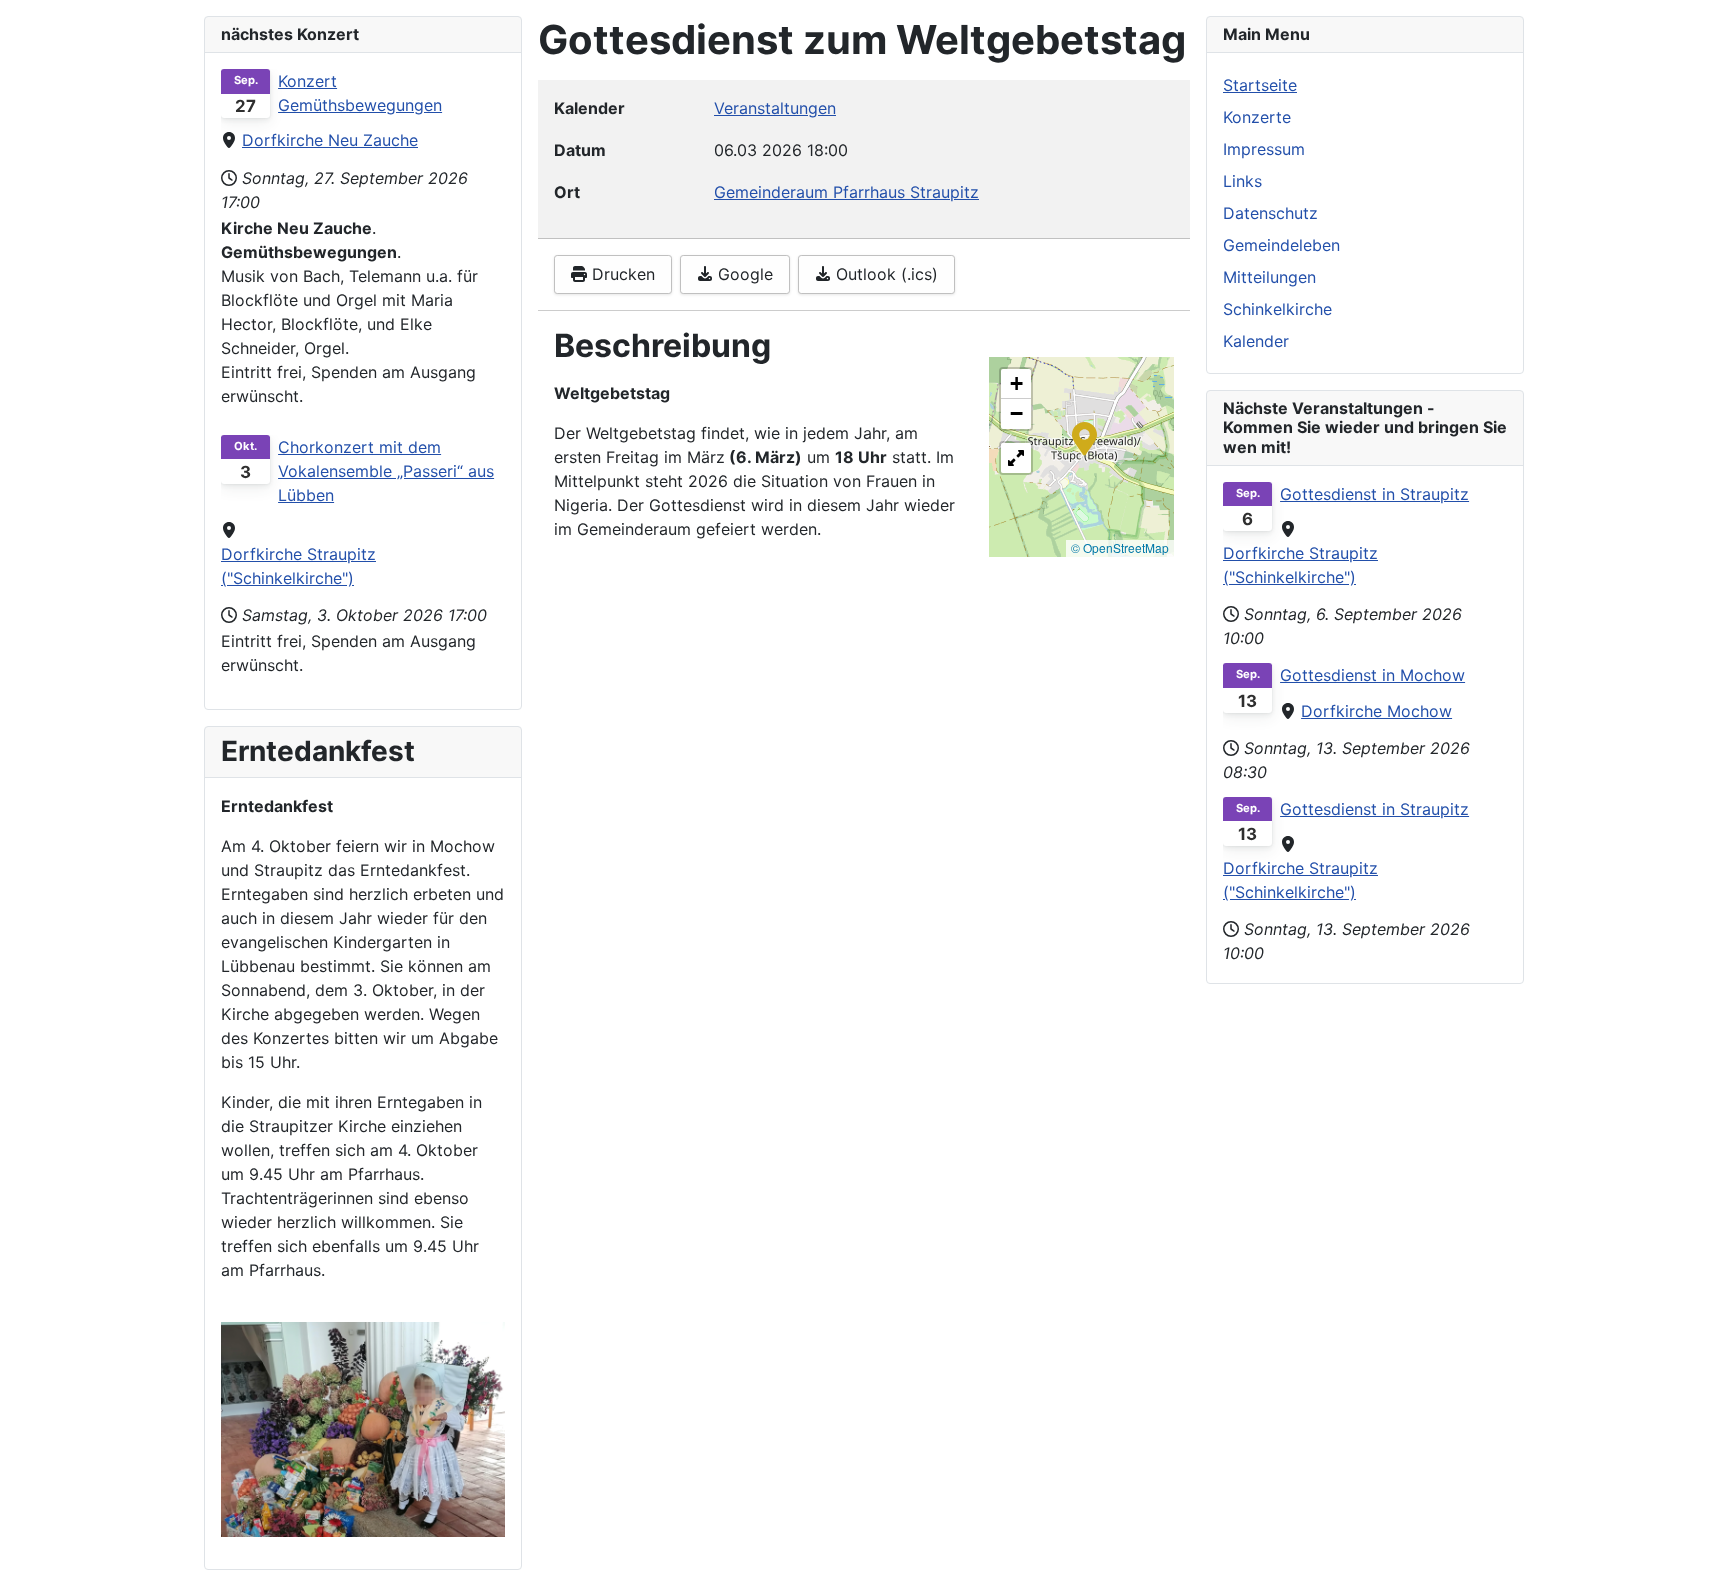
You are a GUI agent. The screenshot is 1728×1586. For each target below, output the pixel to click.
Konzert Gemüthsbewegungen (360, 93)
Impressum (1264, 149)
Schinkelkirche (1277, 309)
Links (1242, 181)
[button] (1084, 437)
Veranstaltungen (775, 108)
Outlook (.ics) (884, 274)
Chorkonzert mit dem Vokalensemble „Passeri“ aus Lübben (386, 471)
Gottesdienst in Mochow (1372, 675)
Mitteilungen (1269, 277)
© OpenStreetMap (1120, 547)
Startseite (1260, 85)
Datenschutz (1270, 213)
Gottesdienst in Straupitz (1374, 494)
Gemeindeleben (1281, 245)
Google (743, 274)
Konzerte (1257, 117)
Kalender (1256, 341)
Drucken (621, 274)
